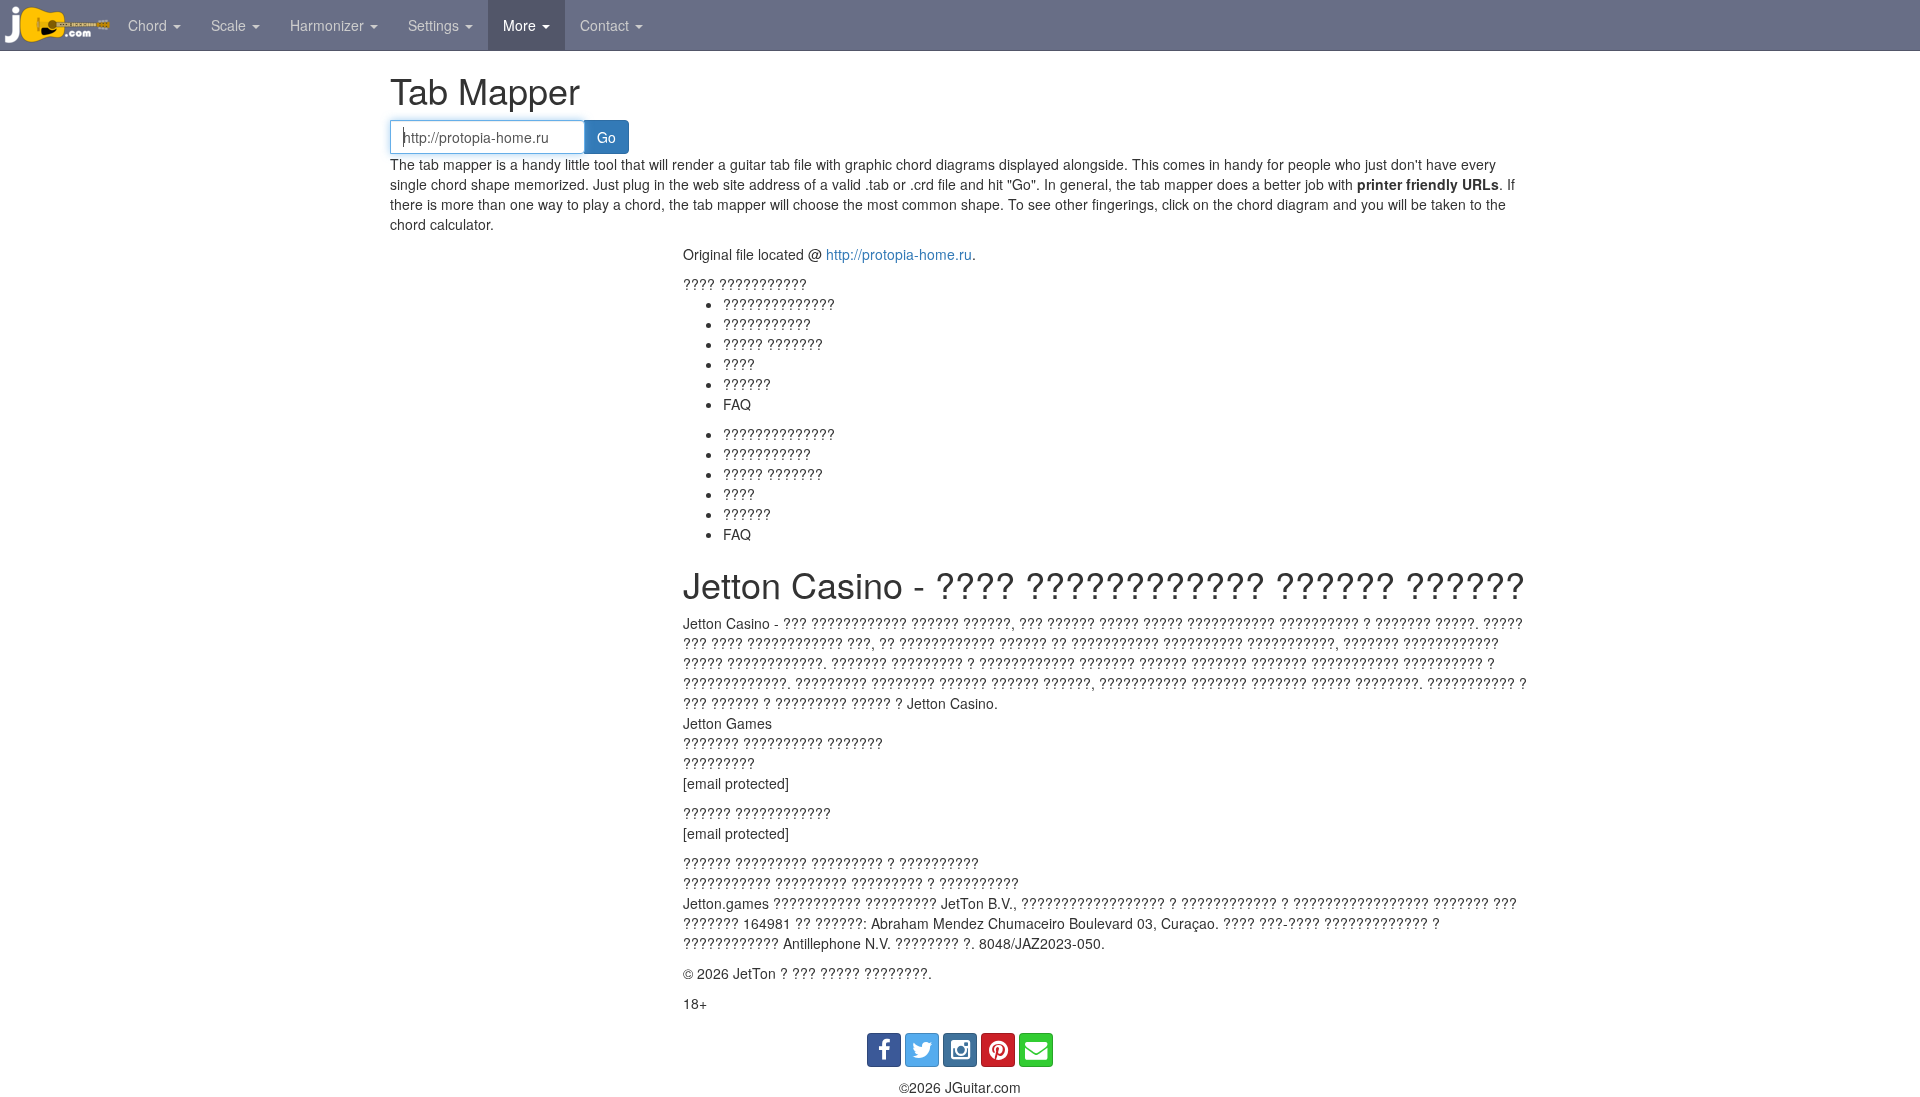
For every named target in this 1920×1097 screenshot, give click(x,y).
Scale (230, 25)
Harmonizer (329, 25)
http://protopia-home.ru (899, 254)
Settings (435, 25)
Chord (149, 25)
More (521, 25)
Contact (606, 25)
